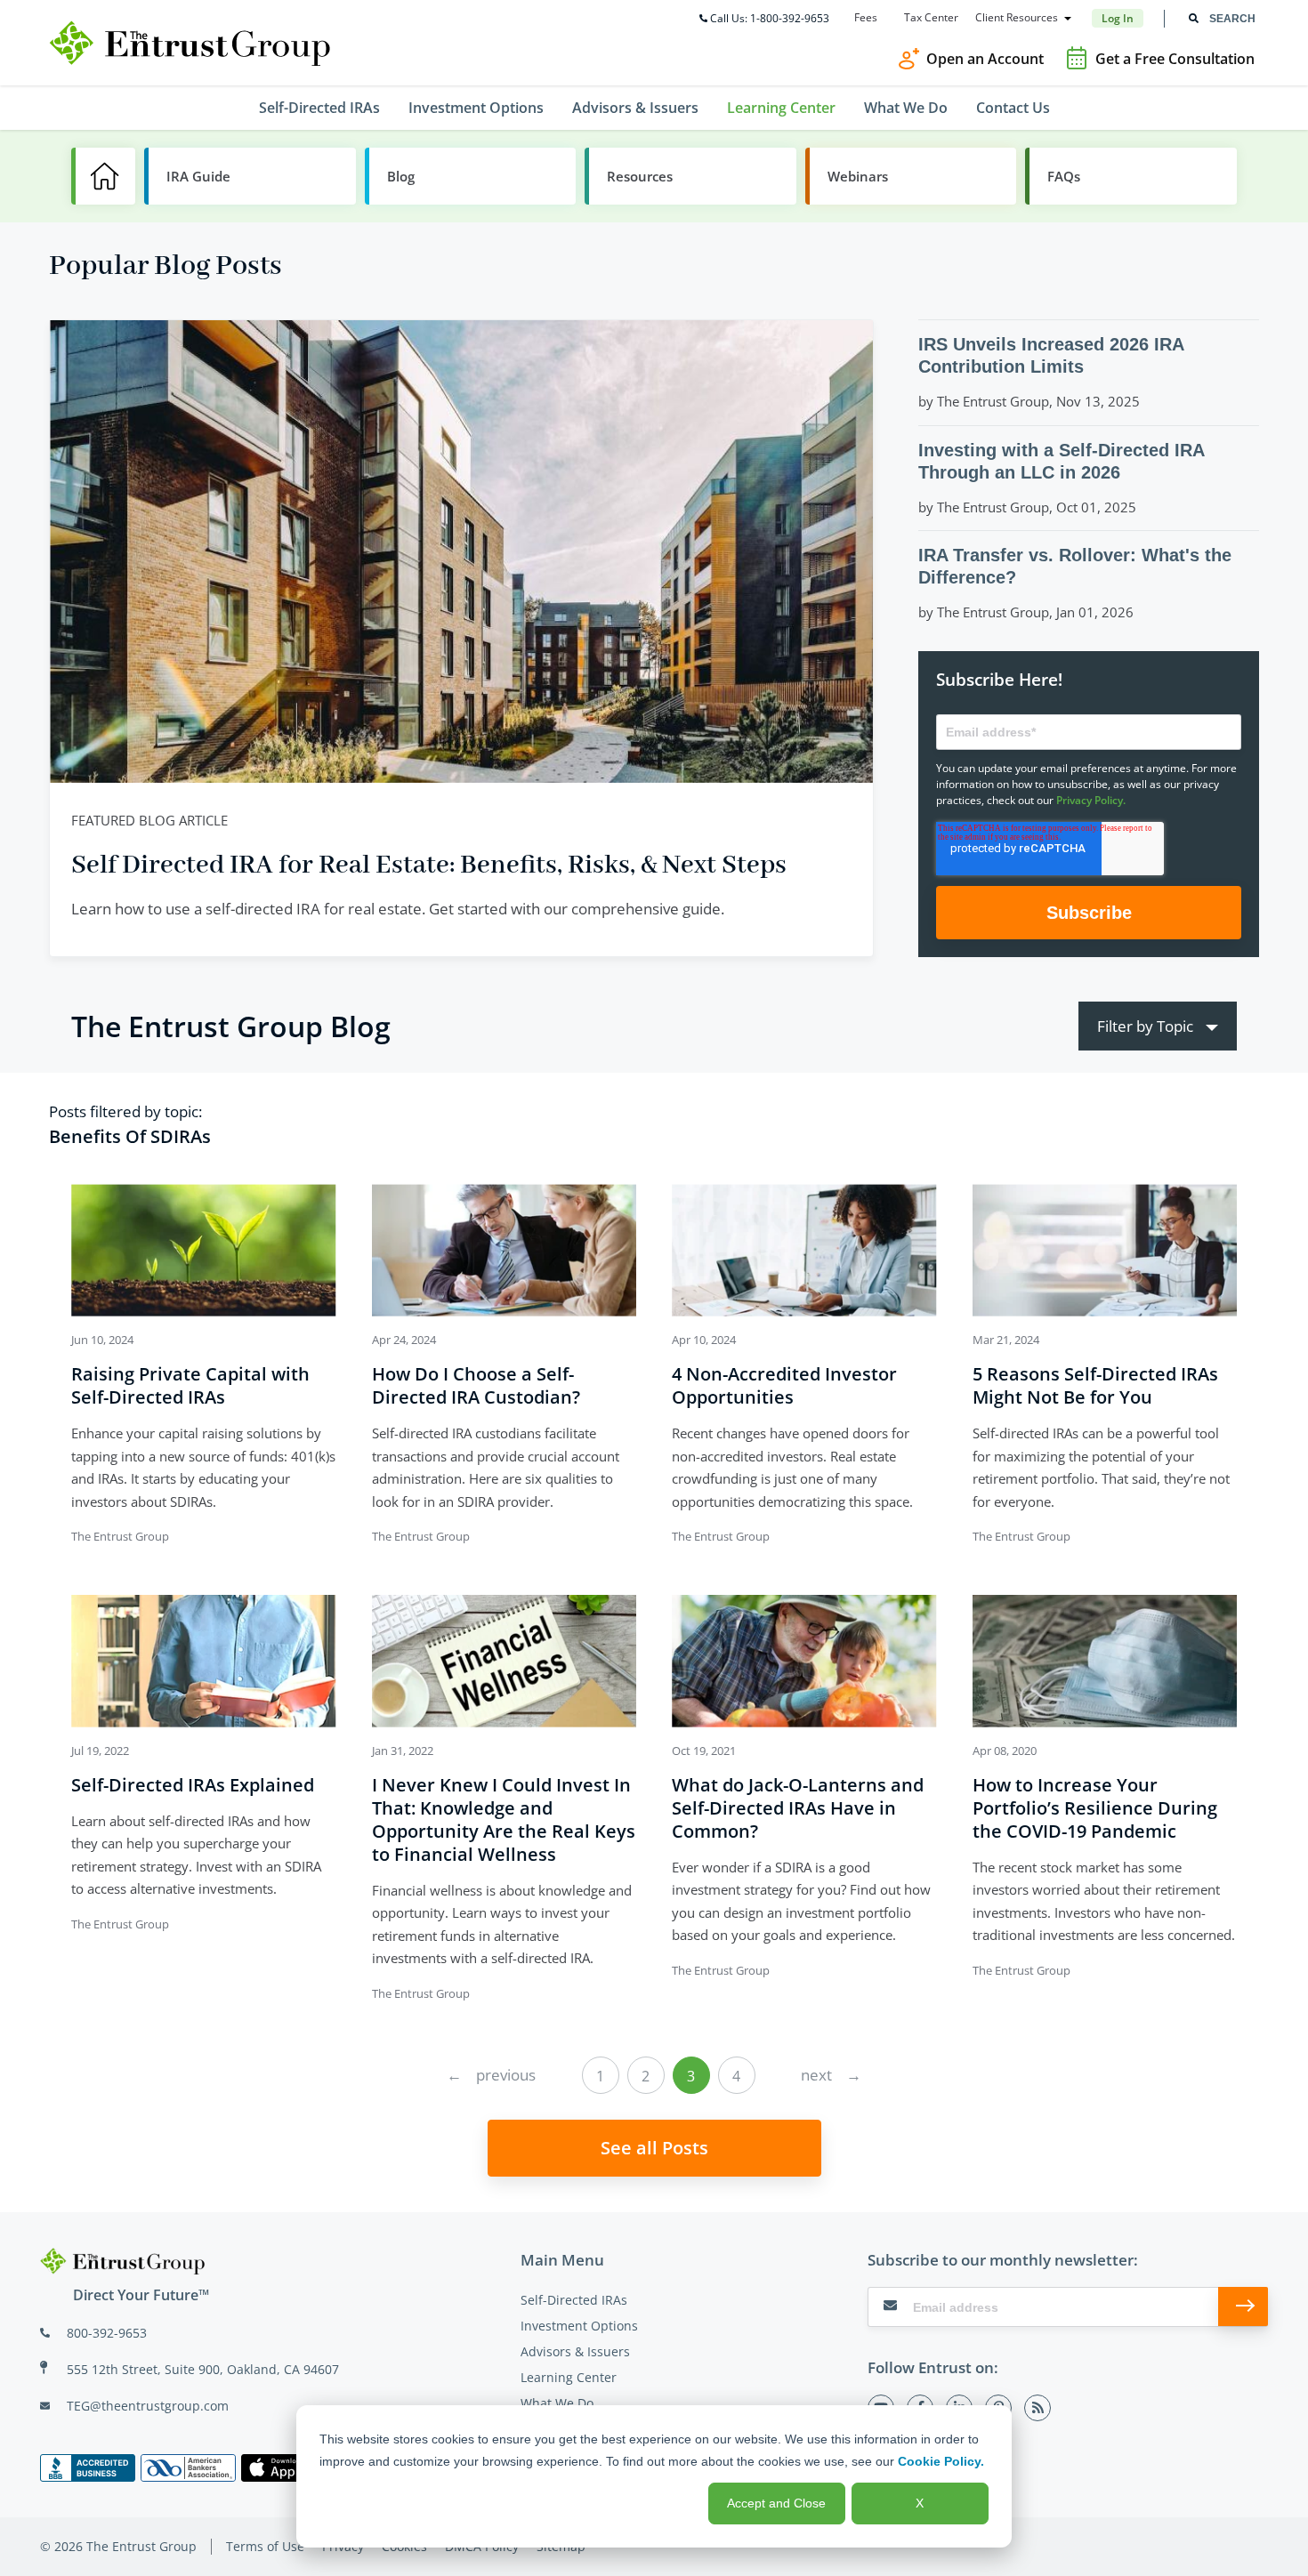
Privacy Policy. (1091, 800)
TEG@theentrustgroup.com (148, 2406)
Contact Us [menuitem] (1013, 108)
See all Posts (654, 2148)
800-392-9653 (107, 2333)
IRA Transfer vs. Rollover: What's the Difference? (1075, 566)
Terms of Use (265, 2546)
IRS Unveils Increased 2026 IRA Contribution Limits (1051, 355)
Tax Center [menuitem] (931, 18)
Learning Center (569, 2377)
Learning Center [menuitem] (781, 108)
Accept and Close (776, 2503)
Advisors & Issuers (575, 2351)
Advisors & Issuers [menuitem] (635, 108)
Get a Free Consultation (1175, 59)
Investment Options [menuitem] (476, 108)
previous (491, 2075)
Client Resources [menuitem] (1017, 18)
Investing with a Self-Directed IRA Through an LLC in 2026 (1061, 461)
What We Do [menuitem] (906, 108)
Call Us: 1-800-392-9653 (770, 18)
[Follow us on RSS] (1038, 2408)
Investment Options (579, 2326)
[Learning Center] (103, 176)
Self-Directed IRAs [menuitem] (319, 108)
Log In (1118, 18)
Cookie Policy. (941, 2461)
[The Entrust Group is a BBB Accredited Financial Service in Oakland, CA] (88, 2468)
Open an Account (985, 59)
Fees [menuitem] (866, 18)
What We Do (557, 2403)
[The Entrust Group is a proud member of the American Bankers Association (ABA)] (188, 2468)
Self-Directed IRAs (574, 2300)
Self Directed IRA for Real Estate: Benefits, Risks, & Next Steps (429, 866)
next (831, 2075)
